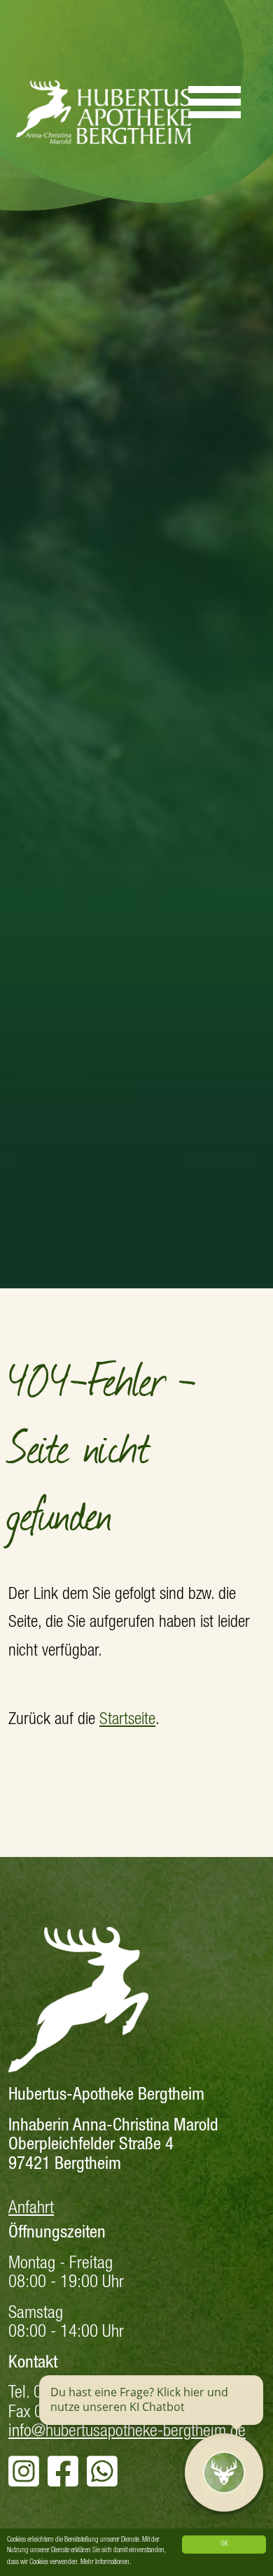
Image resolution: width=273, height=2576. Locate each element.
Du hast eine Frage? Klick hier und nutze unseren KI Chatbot (139, 2400)
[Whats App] (102, 2481)
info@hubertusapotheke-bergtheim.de (127, 2432)
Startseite (127, 1721)
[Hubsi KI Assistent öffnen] (224, 2472)
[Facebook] (63, 2481)
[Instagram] (24, 2481)
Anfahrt (31, 2209)
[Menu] (215, 96)
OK (224, 2545)
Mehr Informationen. (106, 2563)
